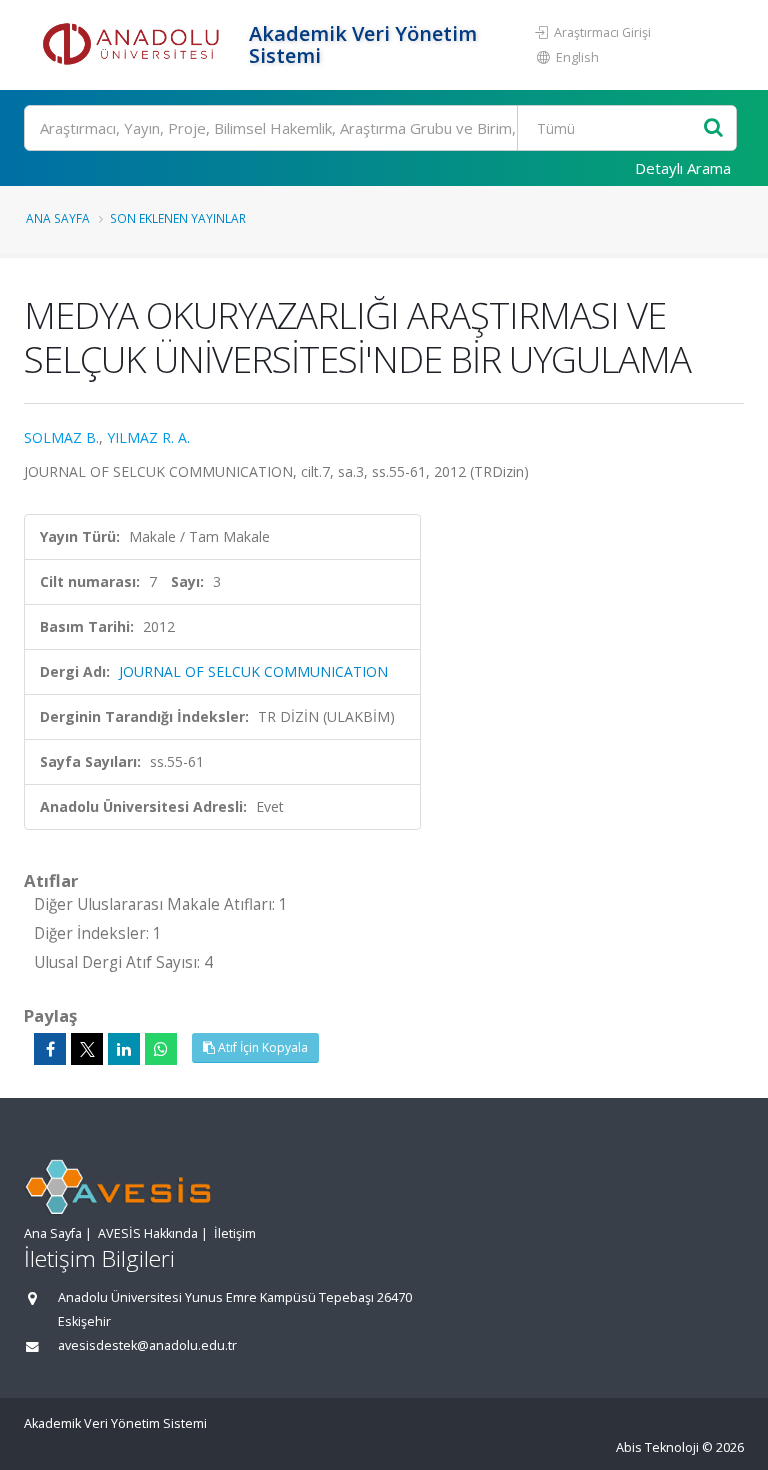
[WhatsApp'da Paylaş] (161, 1049)
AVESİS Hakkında (148, 1233)
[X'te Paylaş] (87, 1049)
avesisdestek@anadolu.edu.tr (147, 1345)
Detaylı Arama (683, 168)
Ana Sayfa (58, 218)
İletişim (235, 1233)
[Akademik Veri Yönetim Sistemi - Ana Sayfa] (134, 45)
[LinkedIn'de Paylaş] (124, 1049)
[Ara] (713, 128)
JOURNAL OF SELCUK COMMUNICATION (253, 671)
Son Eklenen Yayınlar (178, 218)
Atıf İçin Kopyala (261, 1047)
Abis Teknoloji (657, 1447)
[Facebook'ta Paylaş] (50, 1049)
